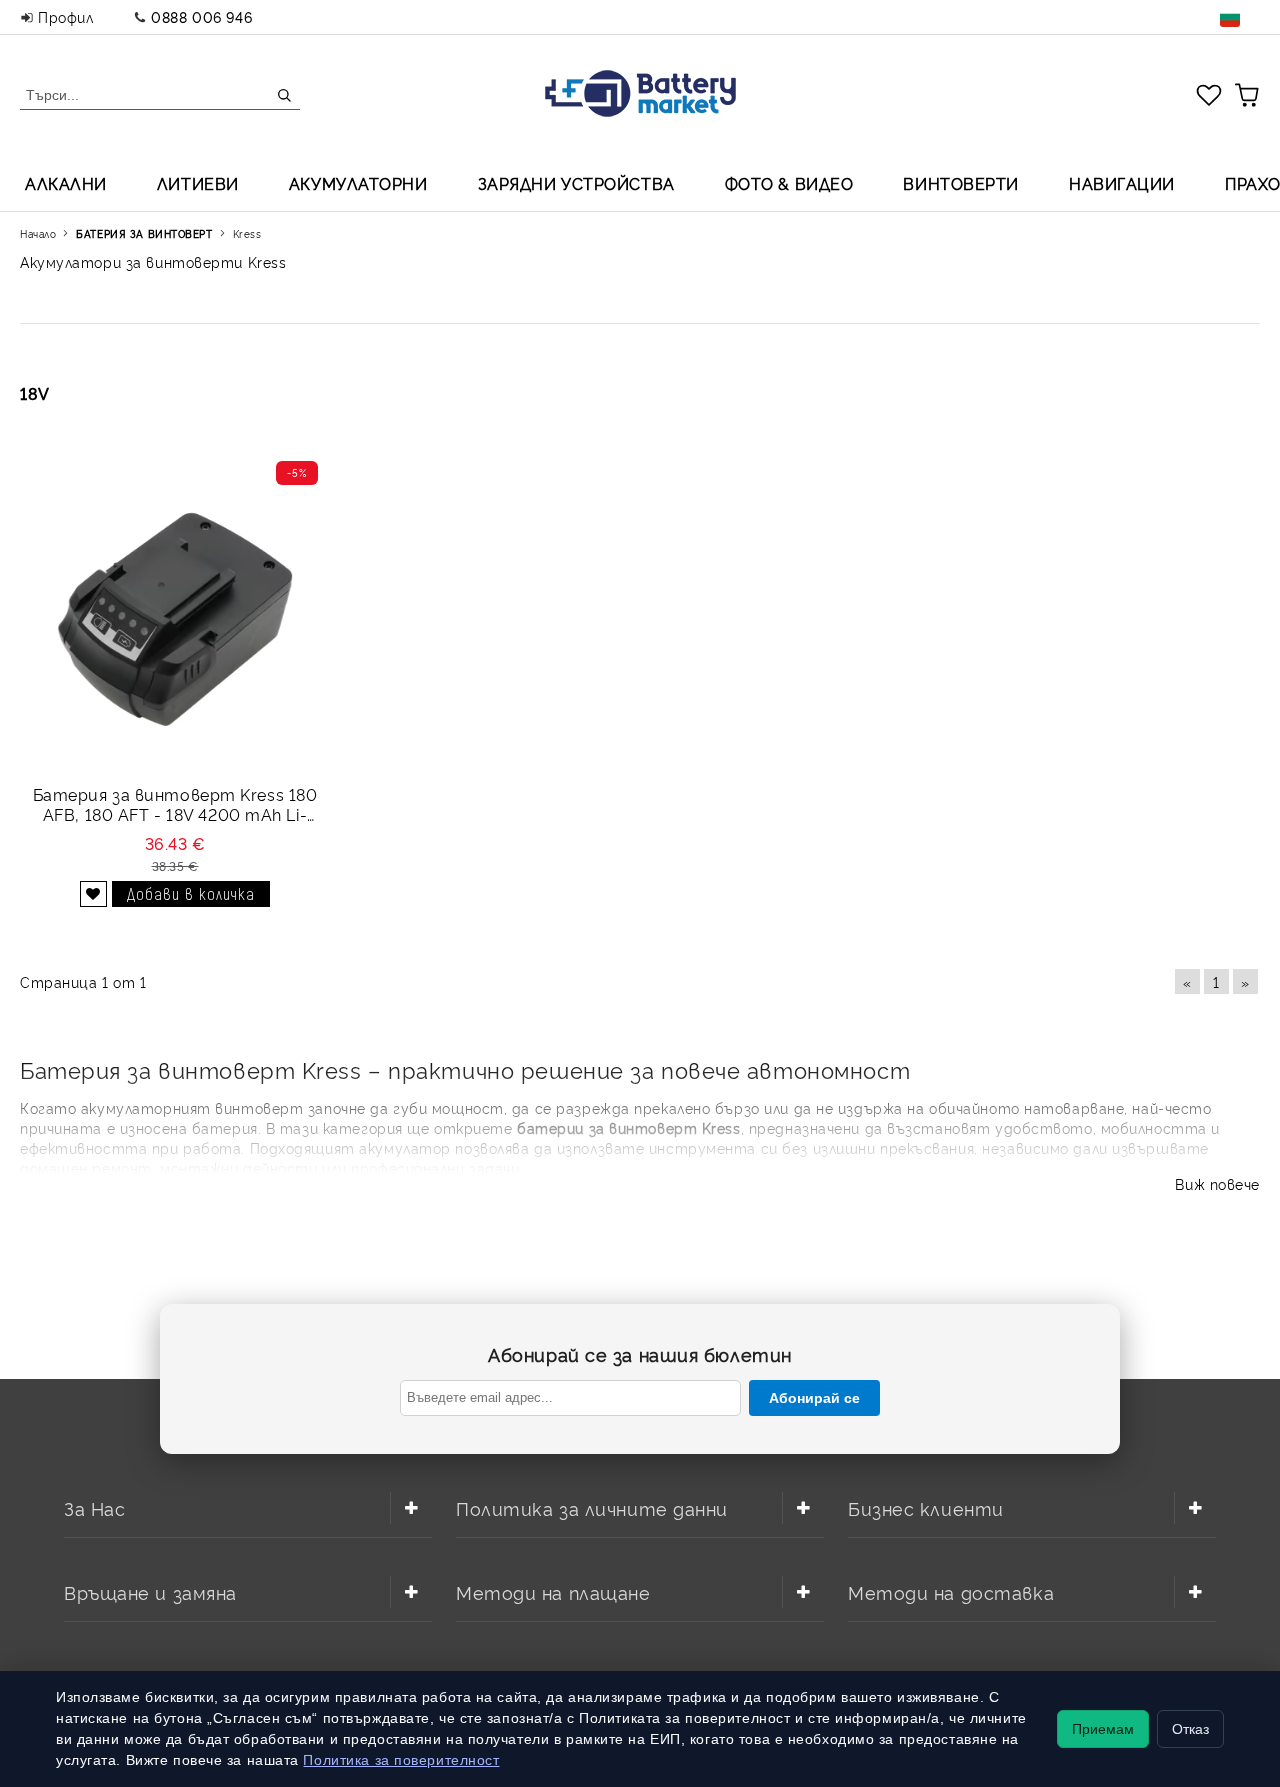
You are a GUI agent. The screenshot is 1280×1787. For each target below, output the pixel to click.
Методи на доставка (951, 1591)
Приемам (1103, 1729)
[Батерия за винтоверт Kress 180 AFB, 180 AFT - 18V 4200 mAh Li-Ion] (175, 617)
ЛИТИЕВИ (198, 183)
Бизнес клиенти (926, 1507)
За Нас (94, 1507)
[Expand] (411, 1508)
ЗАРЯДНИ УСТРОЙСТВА (576, 183)
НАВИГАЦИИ (1122, 183)
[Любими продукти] (1209, 94)
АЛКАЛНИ (66, 183)
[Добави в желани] (93, 894)
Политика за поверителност (401, 1760)
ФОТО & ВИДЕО (789, 183)
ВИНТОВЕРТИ (961, 183)
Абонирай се (814, 1398)
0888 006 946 (201, 16)
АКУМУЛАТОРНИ (358, 183)
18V (35, 393)
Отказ (1190, 1729)
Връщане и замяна (150, 1591)
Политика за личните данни (592, 1507)
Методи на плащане (553, 1591)
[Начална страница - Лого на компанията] (640, 95)
